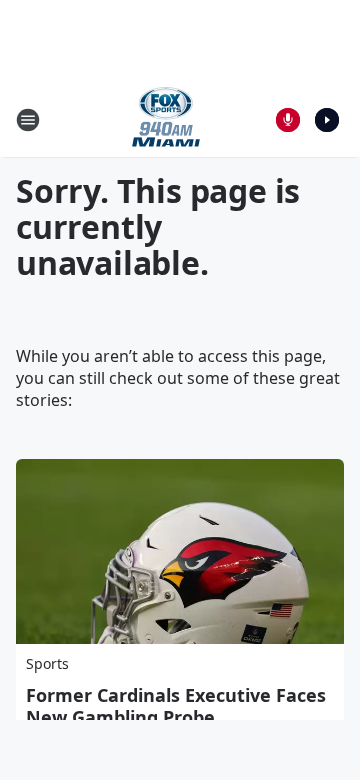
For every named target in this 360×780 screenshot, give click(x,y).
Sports (47, 663)
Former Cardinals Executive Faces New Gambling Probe (176, 706)
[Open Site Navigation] (28, 120)
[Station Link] (166, 119)
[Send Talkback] (288, 120)
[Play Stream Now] (327, 120)
